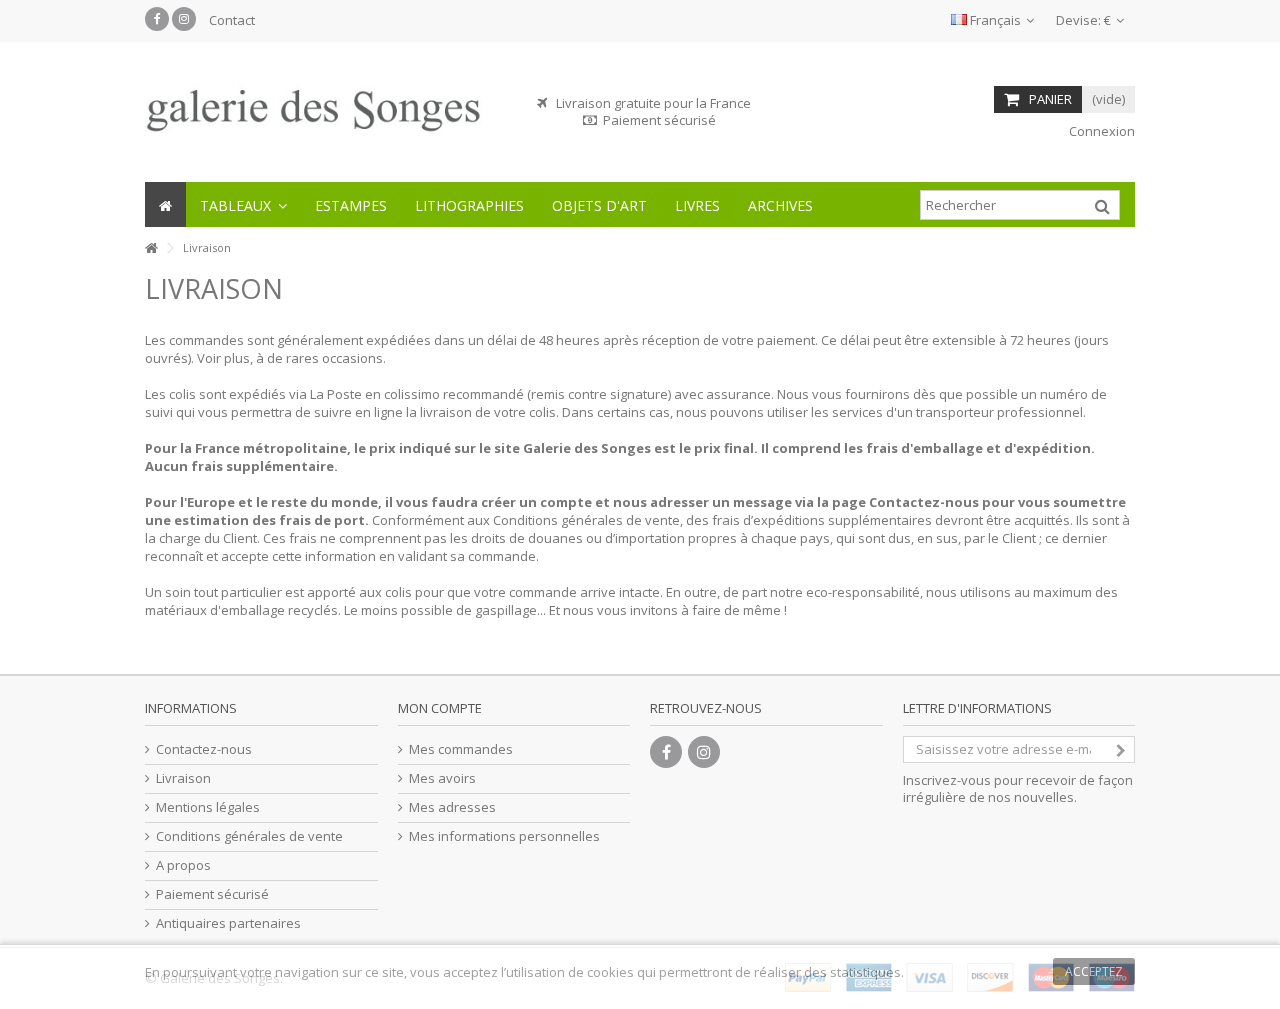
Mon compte (440, 708)
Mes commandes (461, 749)
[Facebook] (157, 19)
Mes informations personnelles (504, 836)
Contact (232, 20)
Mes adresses (452, 807)
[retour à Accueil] (151, 248)
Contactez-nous (204, 749)
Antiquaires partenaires (228, 923)
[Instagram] (184, 19)
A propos (183, 865)
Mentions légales (208, 807)
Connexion (1100, 131)
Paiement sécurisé (212, 894)
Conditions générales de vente (249, 836)
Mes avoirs (442, 778)
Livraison (183, 778)
